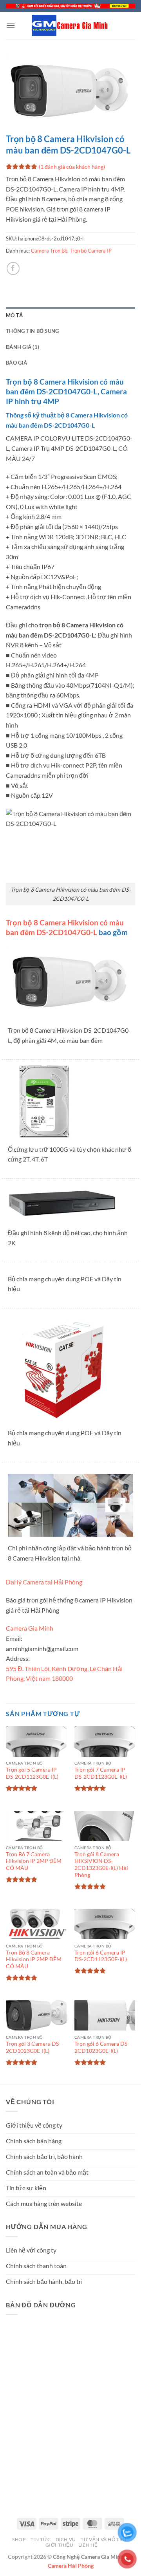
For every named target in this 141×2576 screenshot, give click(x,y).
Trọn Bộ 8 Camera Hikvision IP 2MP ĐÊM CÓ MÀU (34, 1959)
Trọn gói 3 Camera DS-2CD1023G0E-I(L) (33, 2047)
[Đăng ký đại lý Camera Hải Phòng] (70, 6)
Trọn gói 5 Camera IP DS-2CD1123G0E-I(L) (32, 1773)
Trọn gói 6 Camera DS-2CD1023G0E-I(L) (102, 2047)
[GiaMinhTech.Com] (70, 25)
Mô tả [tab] (14, 315)
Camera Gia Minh (30, 1628)
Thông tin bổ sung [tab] (32, 331)
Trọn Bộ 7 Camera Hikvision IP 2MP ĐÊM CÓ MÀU (34, 1861)
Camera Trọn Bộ (49, 251)
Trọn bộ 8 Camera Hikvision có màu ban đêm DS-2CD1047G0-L (65, 927)
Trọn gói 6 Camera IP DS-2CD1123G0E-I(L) (101, 1956)
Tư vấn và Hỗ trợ (104, 2539)
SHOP (19, 2539)
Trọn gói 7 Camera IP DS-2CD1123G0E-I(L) (101, 1773)
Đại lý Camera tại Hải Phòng (44, 1582)
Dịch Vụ (66, 2539)
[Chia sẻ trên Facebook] (13, 268)
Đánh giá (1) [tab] (23, 347)
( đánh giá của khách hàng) (72, 167)
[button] (11, 25)
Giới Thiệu (60, 2545)
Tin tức (41, 2539)
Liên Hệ (88, 2545)
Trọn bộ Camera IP (91, 251)
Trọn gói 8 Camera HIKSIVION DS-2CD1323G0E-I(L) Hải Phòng (101, 1865)
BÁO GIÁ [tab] (16, 363)
